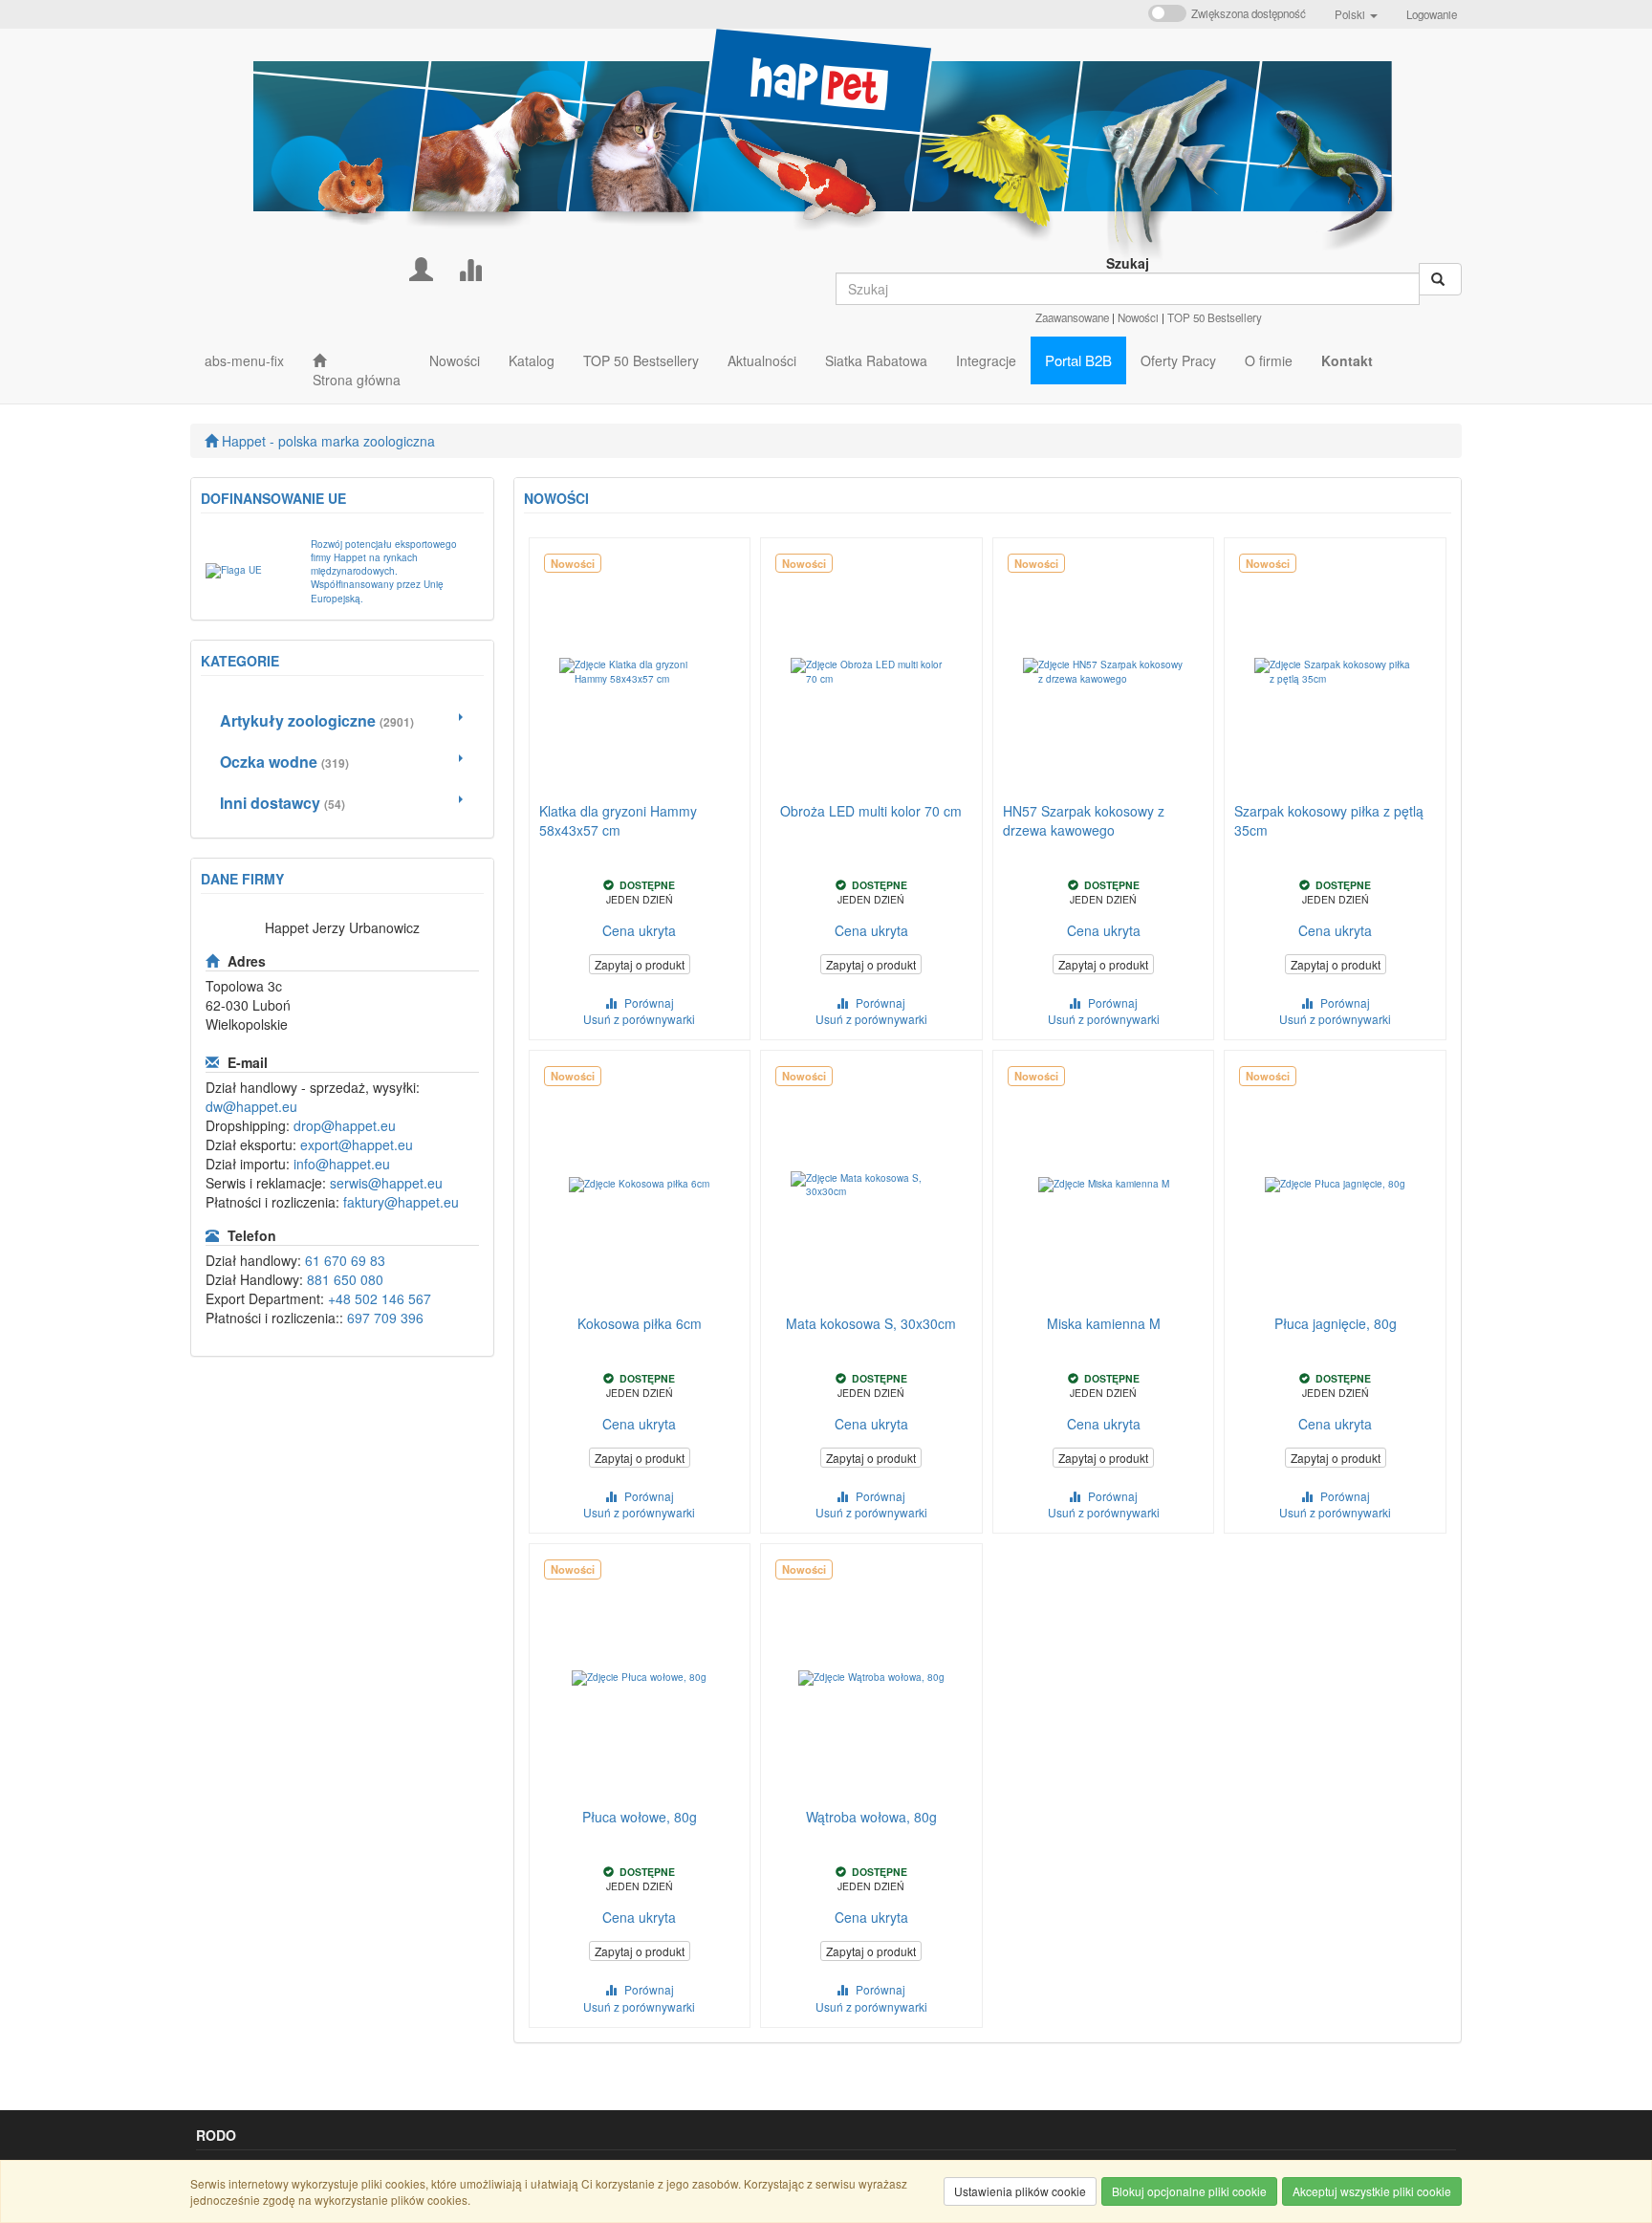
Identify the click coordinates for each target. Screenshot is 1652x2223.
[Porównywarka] (470, 267)
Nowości (1138, 317)
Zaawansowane (1072, 317)
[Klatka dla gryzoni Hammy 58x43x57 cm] (640, 672)
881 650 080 (345, 1279)
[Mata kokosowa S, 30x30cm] (871, 1185)
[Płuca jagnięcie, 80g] (1335, 1185)
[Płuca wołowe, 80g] (640, 1678)
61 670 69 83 (345, 1260)
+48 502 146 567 (380, 1298)
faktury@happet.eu (401, 1202)
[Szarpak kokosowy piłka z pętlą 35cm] (1335, 672)
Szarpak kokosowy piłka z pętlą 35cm (1329, 820)
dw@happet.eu (251, 1106)
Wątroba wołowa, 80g (871, 1817)
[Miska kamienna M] (1104, 1185)
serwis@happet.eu (386, 1183)
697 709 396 (385, 1318)
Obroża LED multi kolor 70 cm (871, 811)
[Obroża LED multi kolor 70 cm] (871, 672)
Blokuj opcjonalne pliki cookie (1189, 2191)
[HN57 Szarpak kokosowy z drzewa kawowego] (1104, 672)
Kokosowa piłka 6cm (640, 1323)
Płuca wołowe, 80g (640, 1817)
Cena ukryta (639, 930)
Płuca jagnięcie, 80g (1336, 1323)
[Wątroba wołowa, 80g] (871, 1678)
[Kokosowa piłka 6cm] (640, 1185)
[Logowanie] (421, 267)
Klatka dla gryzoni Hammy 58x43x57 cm (618, 820)
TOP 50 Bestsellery (1215, 317)
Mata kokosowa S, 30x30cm (871, 1323)
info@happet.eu (342, 1164)
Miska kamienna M (1104, 1323)
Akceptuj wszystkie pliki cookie (1372, 2191)
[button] (1356, 14)
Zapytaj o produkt (640, 964)
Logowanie (1432, 14)
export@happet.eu (357, 1144)
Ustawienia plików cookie (1020, 2191)
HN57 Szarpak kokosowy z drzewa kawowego (1084, 820)
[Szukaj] (1440, 279)
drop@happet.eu (345, 1125)
